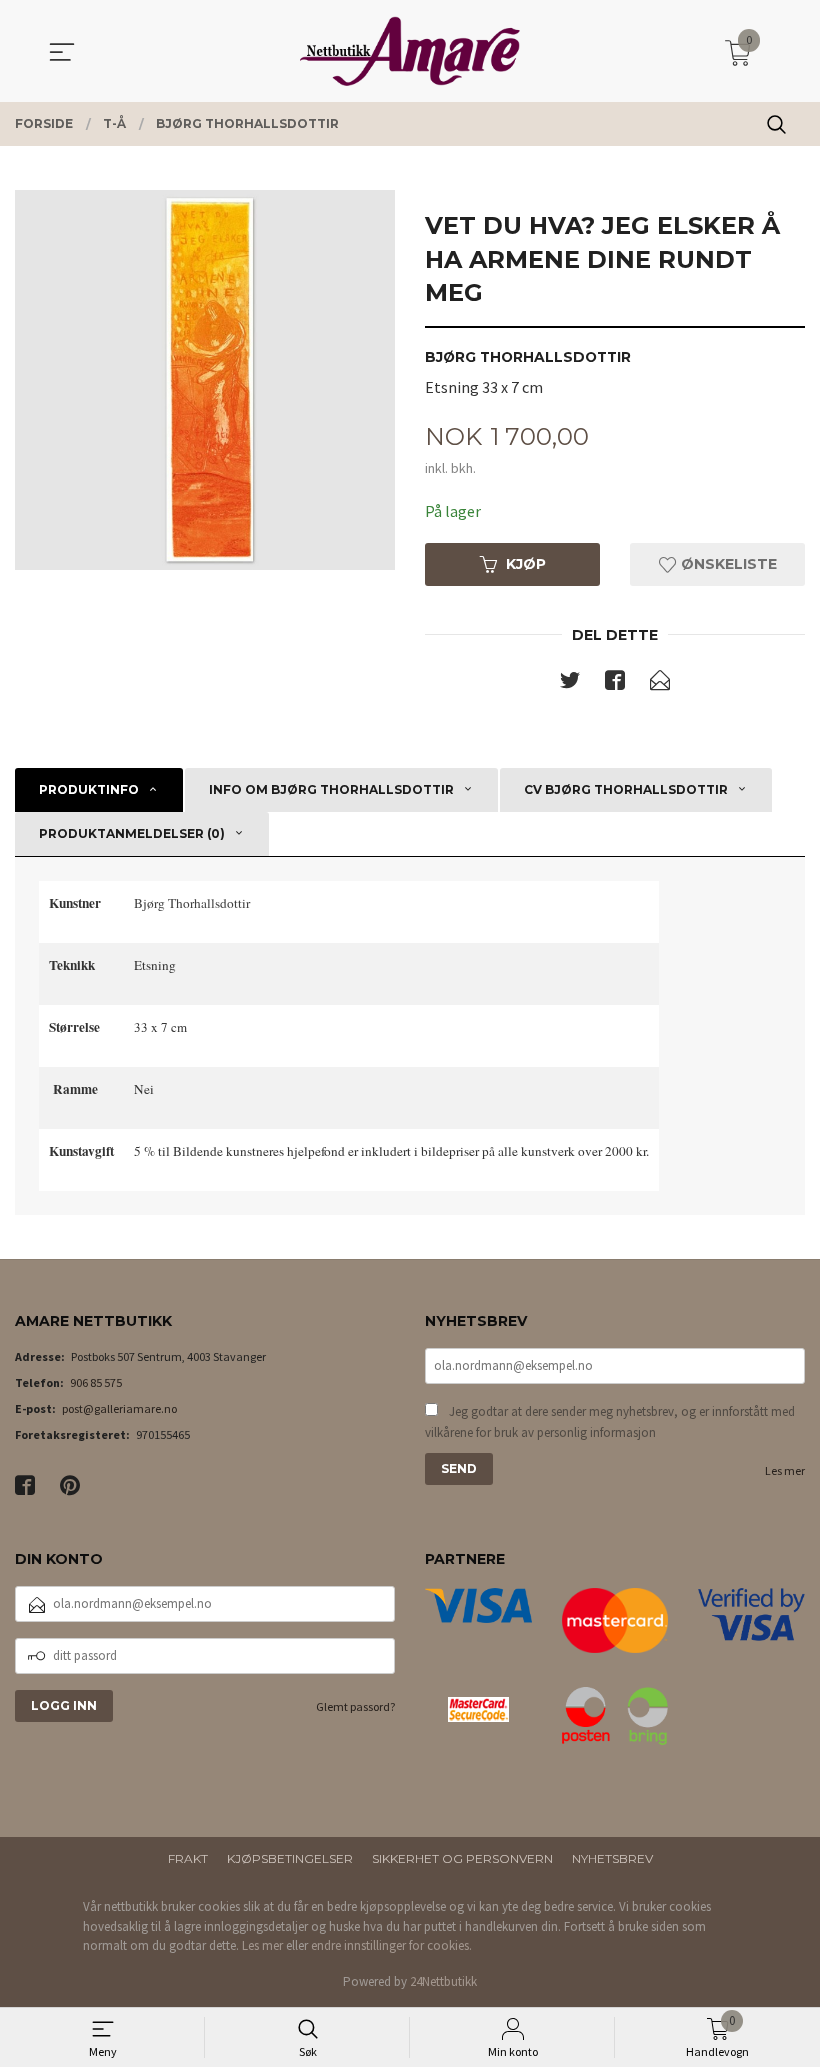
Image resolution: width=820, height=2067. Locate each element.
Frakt (188, 1858)
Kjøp (526, 564)
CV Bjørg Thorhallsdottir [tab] (626, 789)
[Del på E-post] (660, 684)
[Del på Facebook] (615, 684)
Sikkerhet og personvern (462, 1858)
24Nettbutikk (443, 1981)
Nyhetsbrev (612, 1858)
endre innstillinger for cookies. (391, 1945)
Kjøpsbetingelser (290, 1858)
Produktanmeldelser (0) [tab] (132, 833)
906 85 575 (96, 1382)
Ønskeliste (727, 564)
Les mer (785, 1470)
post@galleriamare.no (119, 1408)
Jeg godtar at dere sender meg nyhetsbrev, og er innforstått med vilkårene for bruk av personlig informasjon (610, 1422)
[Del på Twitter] (570, 684)
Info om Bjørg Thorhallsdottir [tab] (331, 789)
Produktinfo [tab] (89, 789)
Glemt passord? (355, 1706)
